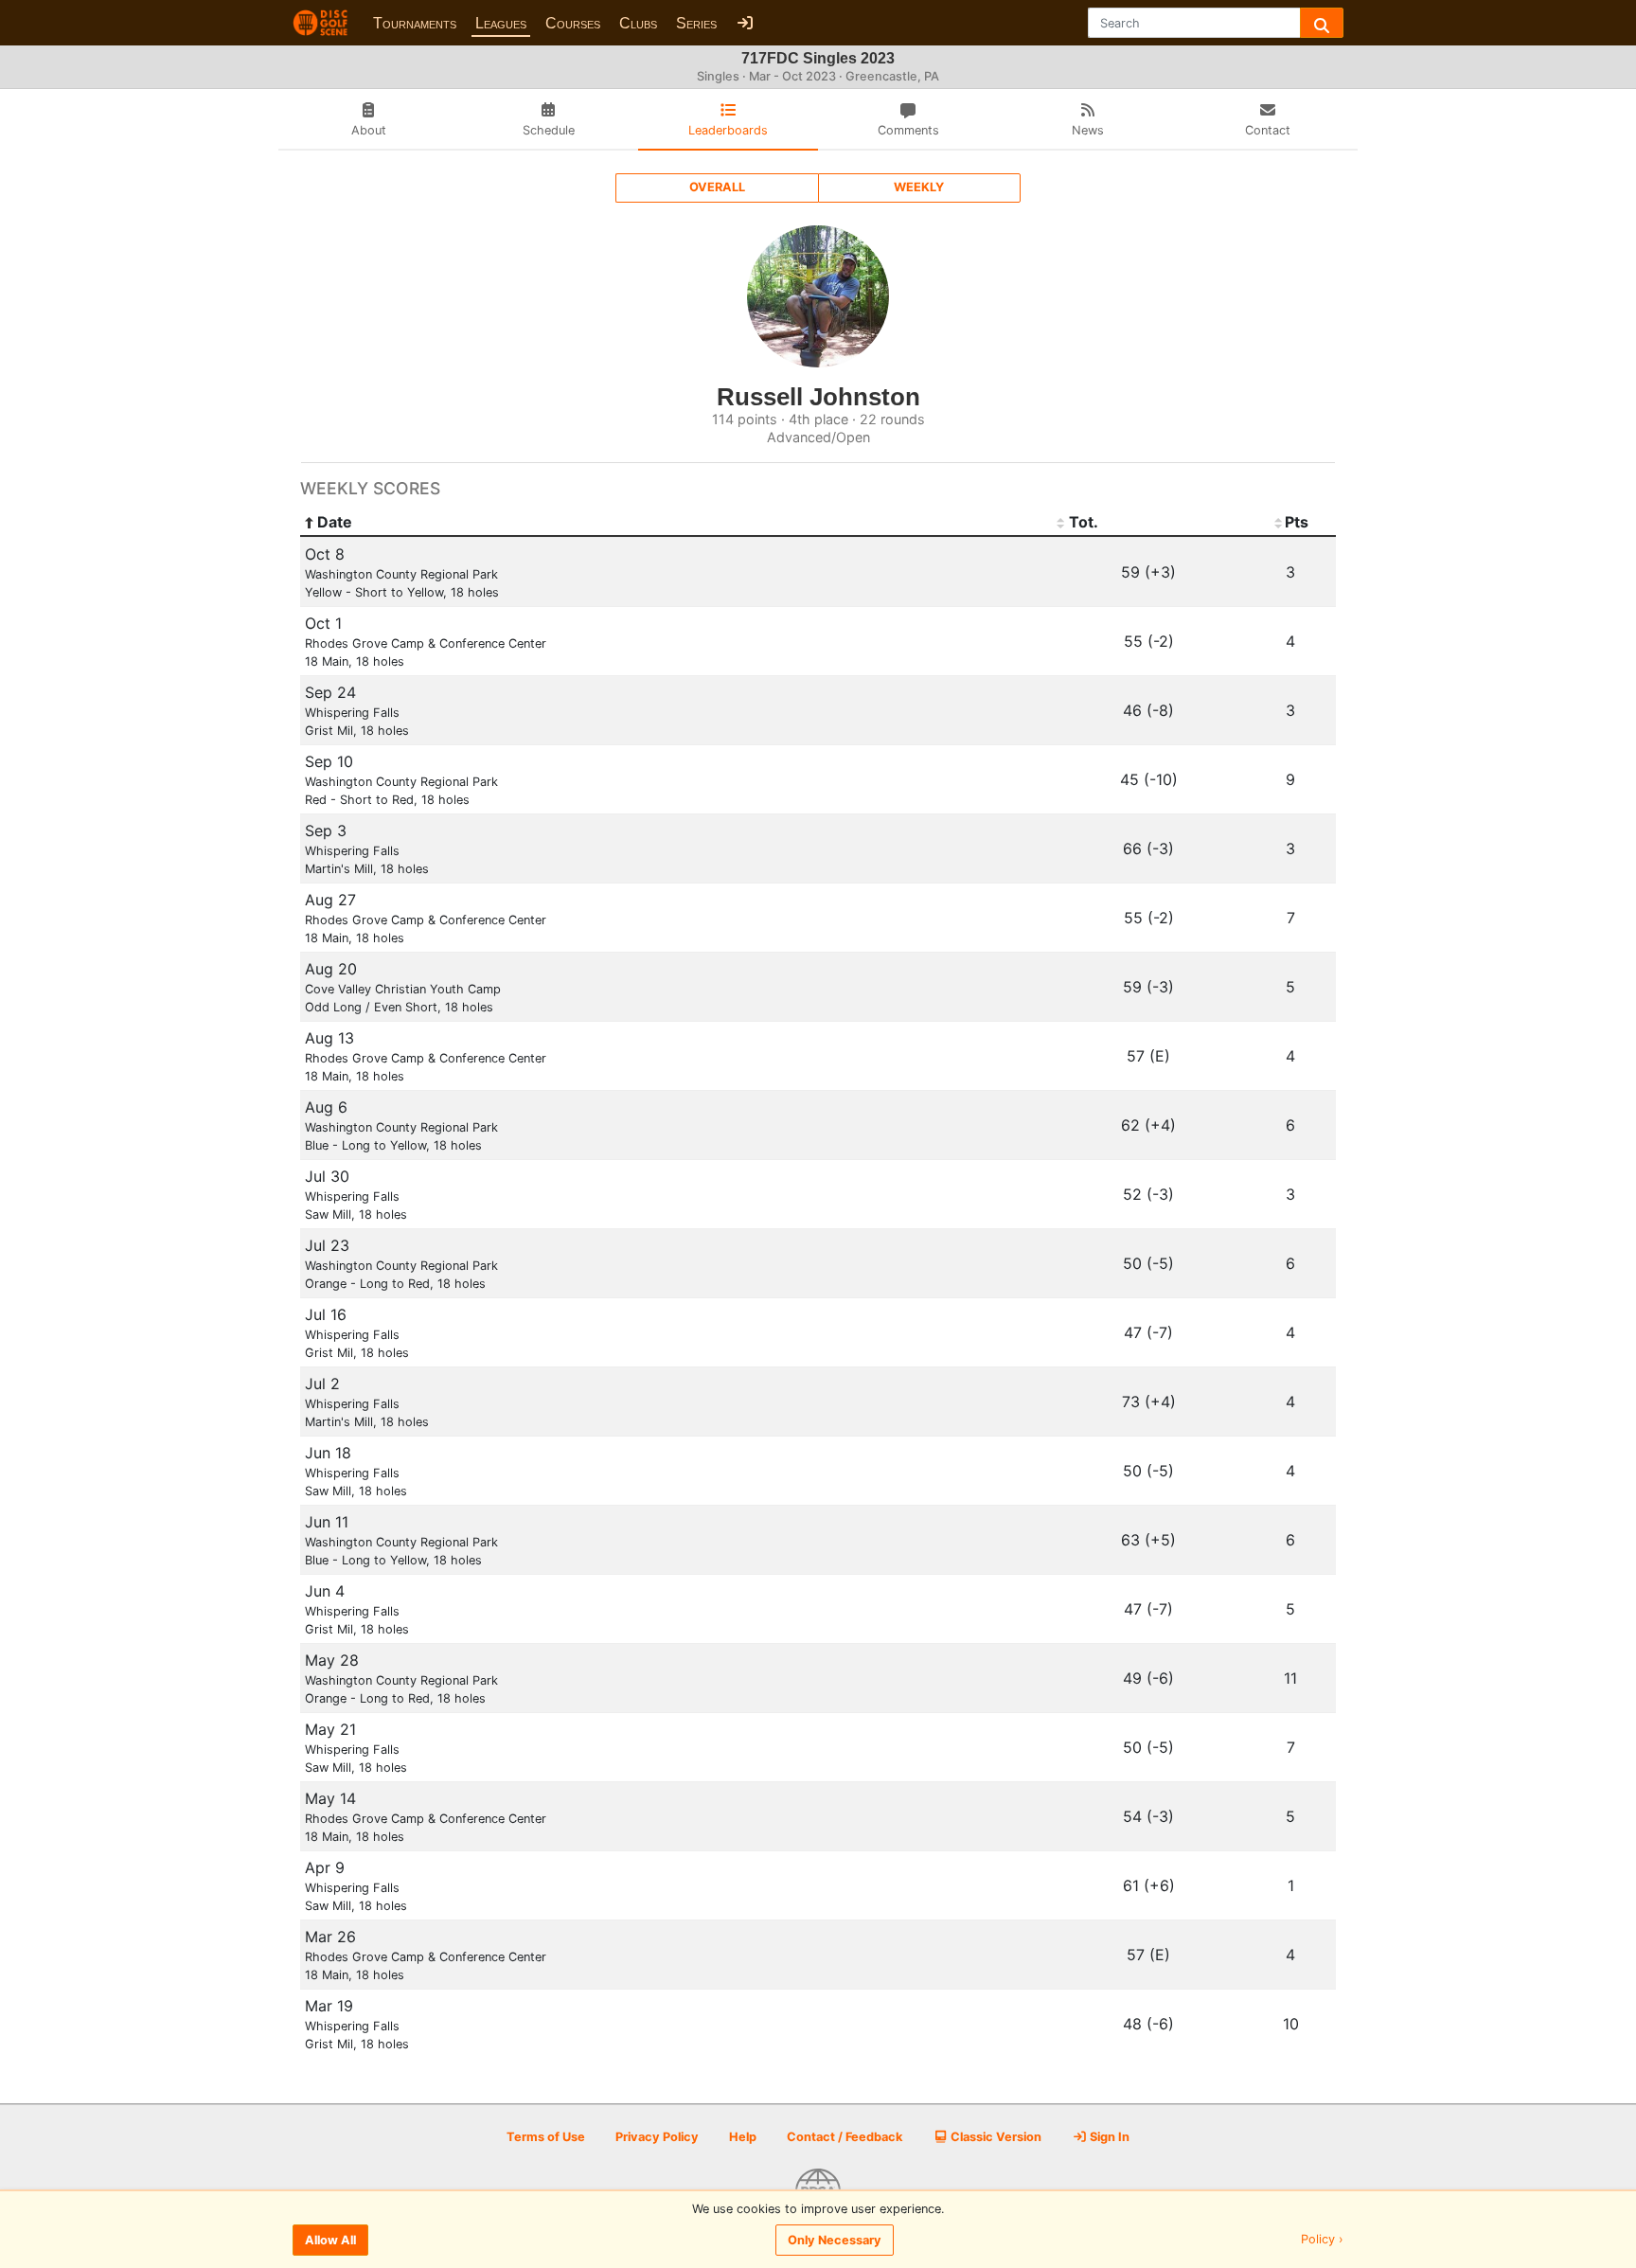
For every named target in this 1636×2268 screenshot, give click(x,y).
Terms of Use (546, 2137)
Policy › (1322, 2240)
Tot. (1084, 522)
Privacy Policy (657, 2137)
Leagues (501, 23)
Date (335, 522)
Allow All (330, 2240)
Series (696, 23)
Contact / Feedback (845, 2137)
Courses (573, 23)
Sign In (1108, 2137)
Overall (717, 187)
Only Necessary (835, 2240)
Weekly (919, 187)
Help (743, 2137)
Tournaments (415, 23)
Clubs (638, 23)
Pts (1297, 522)
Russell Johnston (818, 397)
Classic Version (995, 2137)
